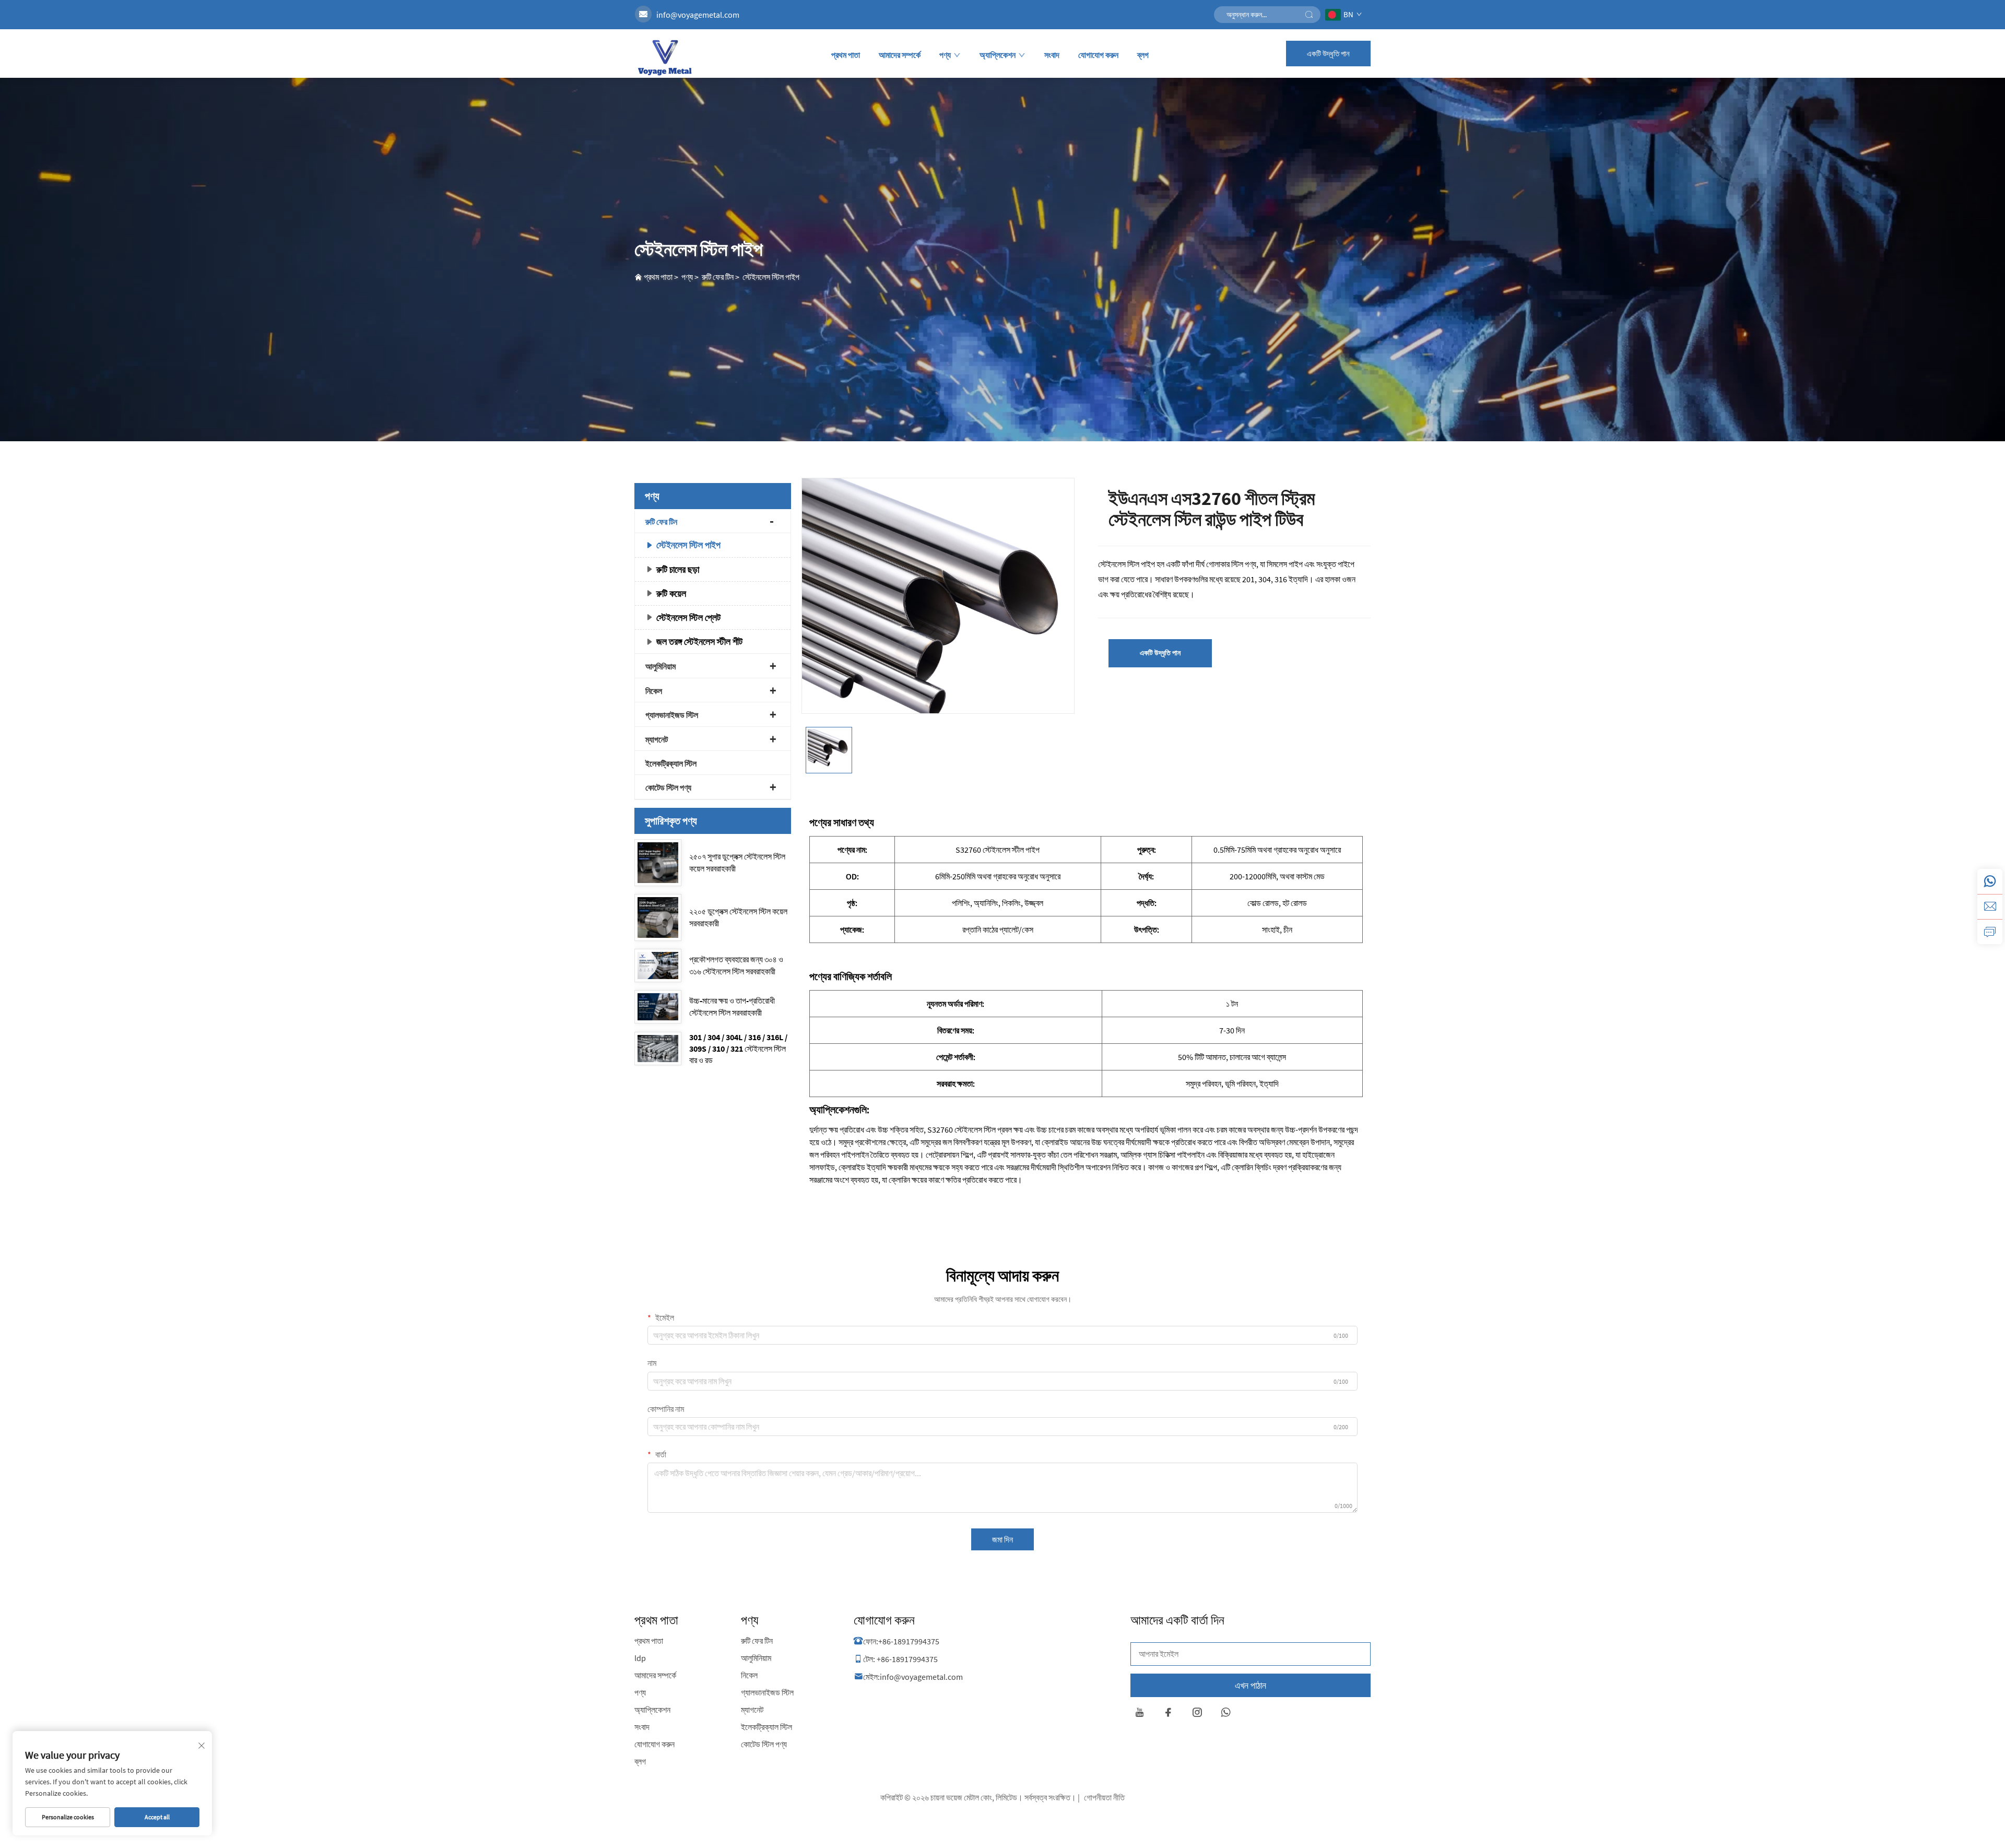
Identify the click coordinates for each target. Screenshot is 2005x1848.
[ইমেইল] (1990, 907)
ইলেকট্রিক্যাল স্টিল (671, 763)
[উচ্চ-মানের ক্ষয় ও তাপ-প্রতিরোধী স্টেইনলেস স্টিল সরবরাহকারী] (658, 1007)
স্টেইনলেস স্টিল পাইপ (771, 277)
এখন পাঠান (1251, 1685)
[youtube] (1140, 1714)
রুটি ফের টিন (718, 277)
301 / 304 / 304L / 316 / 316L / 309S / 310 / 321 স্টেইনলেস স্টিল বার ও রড (738, 1049)
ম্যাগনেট (657, 739)
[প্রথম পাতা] (664, 57)
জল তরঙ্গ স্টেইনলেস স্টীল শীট (699, 641)
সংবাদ (1052, 55)
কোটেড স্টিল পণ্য (668, 787)
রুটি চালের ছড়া (678, 569)
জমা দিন (1002, 1539)
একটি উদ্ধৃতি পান (1328, 54)
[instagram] (1197, 1714)
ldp (640, 1658)
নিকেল (654, 691)
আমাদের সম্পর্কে (900, 55)
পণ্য (945, 55)
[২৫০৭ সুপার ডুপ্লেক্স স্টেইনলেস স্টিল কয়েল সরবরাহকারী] (658, 863)
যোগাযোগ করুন (1098, 55)
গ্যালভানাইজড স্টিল (672, 715)
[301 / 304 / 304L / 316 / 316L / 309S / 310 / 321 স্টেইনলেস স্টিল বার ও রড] (658, 1049)
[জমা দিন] (1309, 15)
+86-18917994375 (909, 1641)
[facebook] (1168, 1714)
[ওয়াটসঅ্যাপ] (1990, 881)
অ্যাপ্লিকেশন (998, 55)
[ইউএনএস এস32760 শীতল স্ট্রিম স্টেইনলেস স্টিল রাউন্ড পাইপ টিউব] (938, 614)
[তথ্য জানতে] (1990, 932)
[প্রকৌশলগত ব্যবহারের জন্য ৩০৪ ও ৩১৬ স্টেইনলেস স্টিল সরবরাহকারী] (658, 966)
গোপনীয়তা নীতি (1104, 1797)
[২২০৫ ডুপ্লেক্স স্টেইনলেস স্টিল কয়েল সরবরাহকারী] (658, 917)
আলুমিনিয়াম (661, 666)
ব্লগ (1143, 55)
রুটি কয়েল (671, 593)
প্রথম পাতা (846, 55)
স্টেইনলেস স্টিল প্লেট (688, 617)
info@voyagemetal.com (698, 15)
